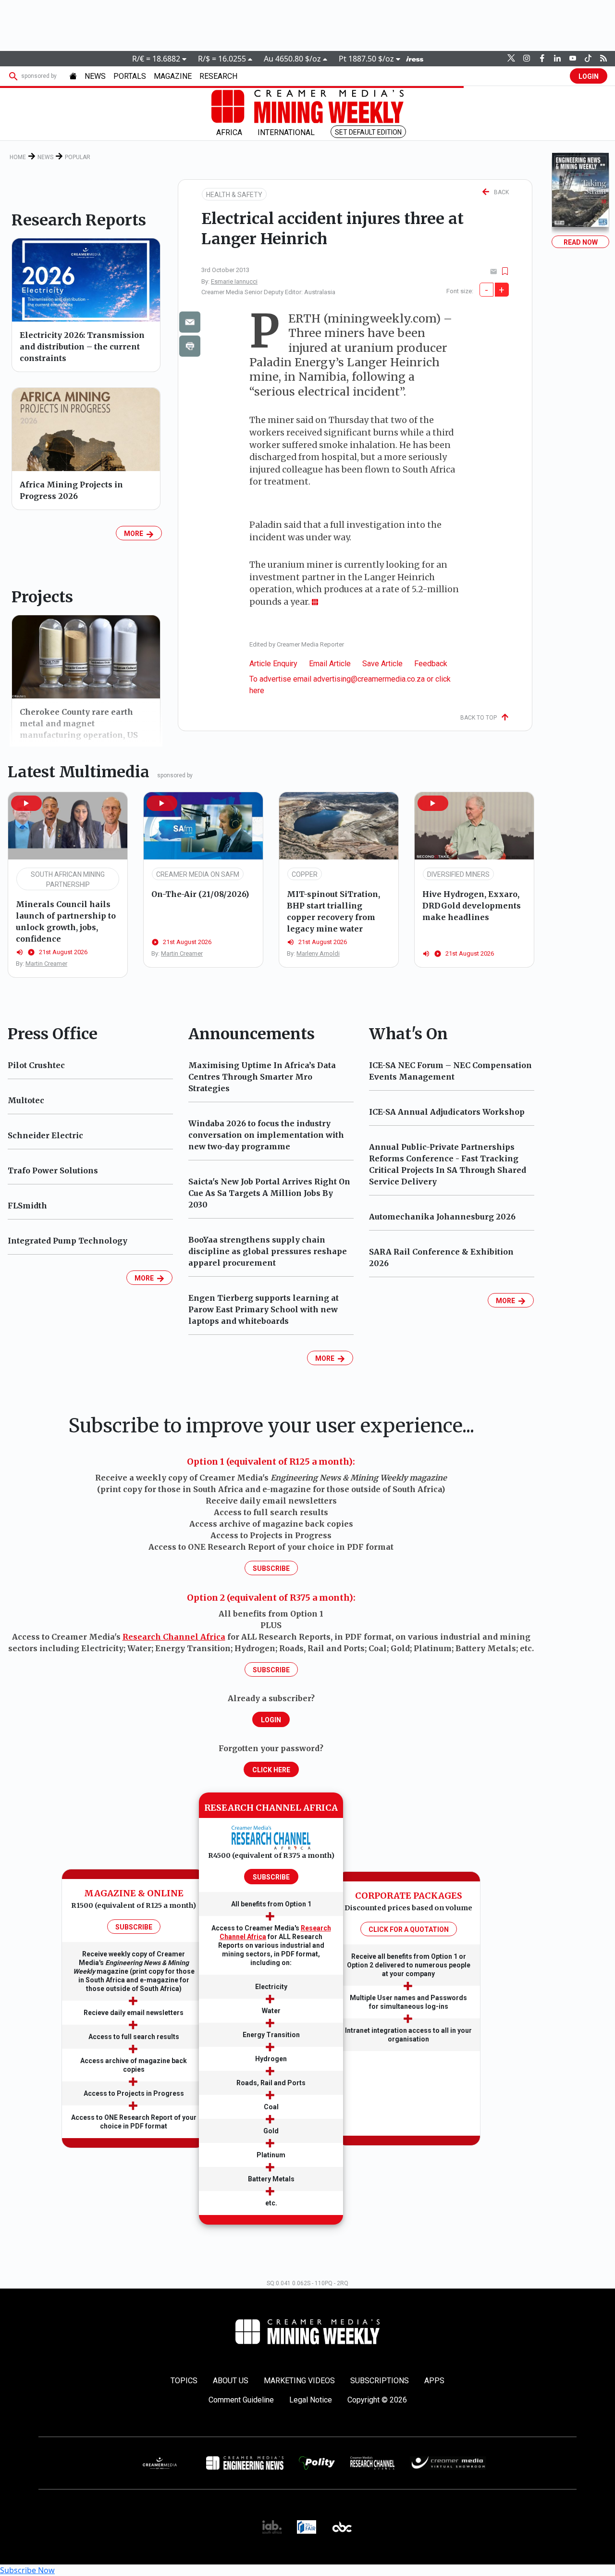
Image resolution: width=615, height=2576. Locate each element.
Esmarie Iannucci (234, 281)
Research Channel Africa (174, 1637)
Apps (434, 2381)
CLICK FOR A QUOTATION (409, 1929)
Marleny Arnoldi (318, 953)
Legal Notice (311, 2400)
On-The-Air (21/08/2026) (200, 894)
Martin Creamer (46, 964)
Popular (78, 157)
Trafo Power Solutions (53, 1170)
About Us (231, 2381)
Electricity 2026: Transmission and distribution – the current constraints (82, 347)
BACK (499, 192)
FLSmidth (27, 1206)
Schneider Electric (45, 1135)
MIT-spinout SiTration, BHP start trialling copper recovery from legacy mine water (333, 911)
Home (18, 157)
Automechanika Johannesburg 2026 (442, 1217)
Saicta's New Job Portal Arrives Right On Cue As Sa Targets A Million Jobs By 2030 (269, 1193)
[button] (26, 803)
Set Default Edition (368, 132)
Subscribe (271, 1568)
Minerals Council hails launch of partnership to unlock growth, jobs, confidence (66, 921)
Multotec (26, 1100)
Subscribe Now (27, 2570)
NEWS (95, 76)
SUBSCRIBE (134, 1927)
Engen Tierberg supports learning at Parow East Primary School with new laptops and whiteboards (264, 1309)
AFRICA (229, 132)
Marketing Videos (299, 2381)
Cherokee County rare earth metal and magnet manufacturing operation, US (79, 723)
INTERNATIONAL (286, 132)
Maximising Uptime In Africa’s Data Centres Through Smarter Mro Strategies (262, 1077)
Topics (184, 2381)
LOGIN (589, 76)
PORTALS (130, 76)
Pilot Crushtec (36, 1065)
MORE (135, 534)
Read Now (581, 242)
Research (218, 76)
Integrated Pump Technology (68, 1241)
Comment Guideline (241, 2400)
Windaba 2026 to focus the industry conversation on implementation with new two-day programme (266, 1135)
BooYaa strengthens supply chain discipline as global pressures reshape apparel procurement (268, 1251)
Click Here (271, 1770)
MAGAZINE (173, 76)
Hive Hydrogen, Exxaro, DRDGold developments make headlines (472, 906)
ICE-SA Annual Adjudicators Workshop (447, 1112)
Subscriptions (380, 2381)
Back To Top (481, 718)
